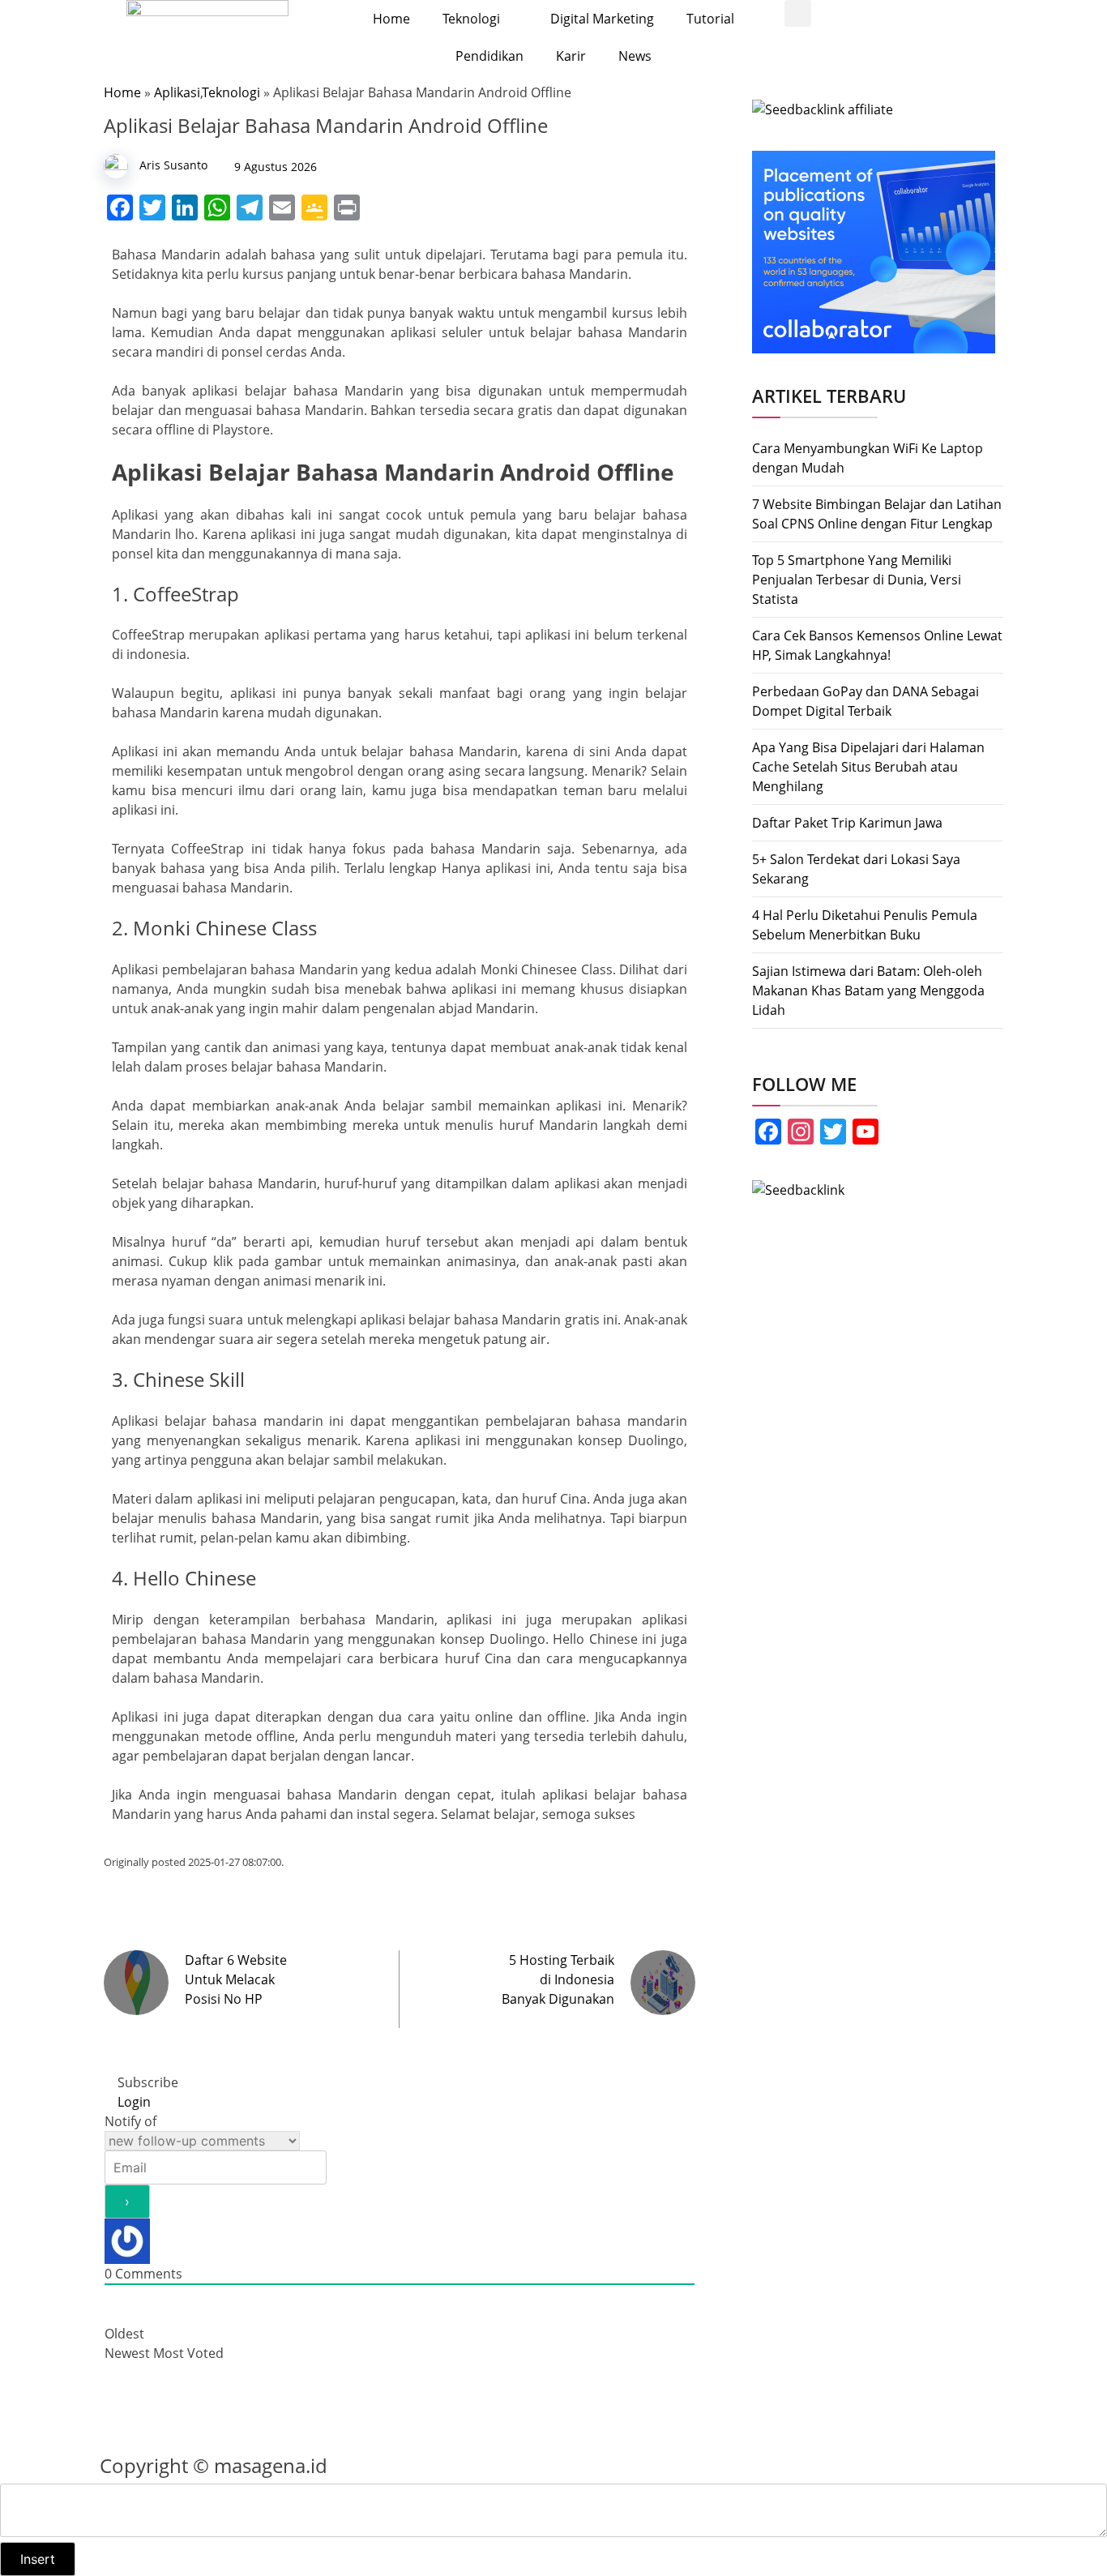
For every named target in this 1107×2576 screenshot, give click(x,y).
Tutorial (710, 19)
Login (132, 2102)
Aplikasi (177, 92)
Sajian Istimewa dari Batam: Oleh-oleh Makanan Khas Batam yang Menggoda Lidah (868, 991)
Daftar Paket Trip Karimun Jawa (847, 823)
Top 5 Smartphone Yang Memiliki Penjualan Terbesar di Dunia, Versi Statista (857, 580)
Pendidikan (489, 56)
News (635, 56)
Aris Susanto (173, 165)
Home (391, 19)
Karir (571, 56)
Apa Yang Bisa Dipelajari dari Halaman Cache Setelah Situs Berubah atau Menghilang (868, 767)
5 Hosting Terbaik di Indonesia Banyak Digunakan (558, 1979)
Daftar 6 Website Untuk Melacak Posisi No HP (236, 1979)
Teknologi (471, 19)
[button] (798, 13)
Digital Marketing (602, 19)
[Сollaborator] (874, 250)
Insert (38, 2559)
